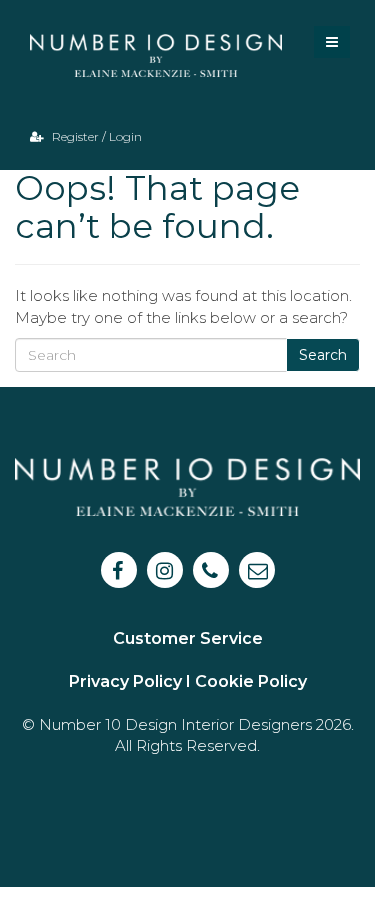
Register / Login (95, 136)
